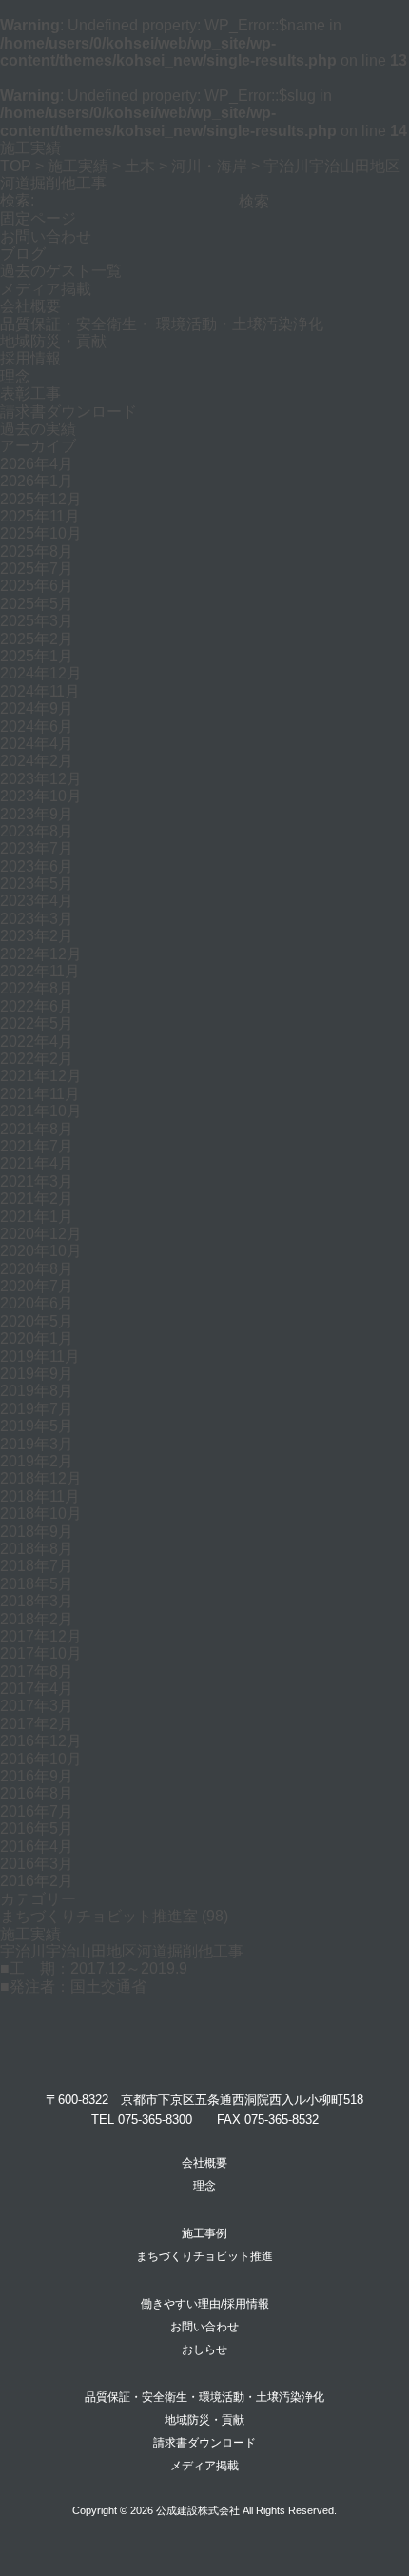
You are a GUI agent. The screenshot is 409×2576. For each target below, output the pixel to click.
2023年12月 (41, 779)
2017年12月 (41, 1636)
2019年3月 (37, 1444)
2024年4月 (37, 744)
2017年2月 (37, 1724)
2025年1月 (37, 656)
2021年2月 (37, 1199)
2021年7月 (37, 1146)
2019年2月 (37, 1461)
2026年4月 (37, 464)
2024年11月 (40, 691)
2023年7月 (37, 848)
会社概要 (30, 306)
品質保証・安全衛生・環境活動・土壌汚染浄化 (204, 2397)
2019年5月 (37, 1426)
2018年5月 (37, 1584)
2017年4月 (37, 1689)
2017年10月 (41, 1653)
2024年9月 (37, 708)
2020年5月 (37, 1321)
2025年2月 (37, 639)
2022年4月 (37, 1042)
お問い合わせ (46, 236)
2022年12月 (41, 954)
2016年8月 (37, 1793)
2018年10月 (41, 1514)
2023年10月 (41, 796)
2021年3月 (37, 1181)
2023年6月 (37, 866)
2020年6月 (37, 1303)
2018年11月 (40, 1496)
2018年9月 (37, 1532)
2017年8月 (37, 1671)
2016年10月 (41, 1759)
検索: (17, 200)
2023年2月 (37, 936)
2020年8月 (37, 1269)
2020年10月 (41, 1251)
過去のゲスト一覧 (61, 271)
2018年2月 (37, 1619)
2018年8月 (37, 1549)
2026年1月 (37, 481)
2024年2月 (37, 761)
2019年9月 (37, 1374)
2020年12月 (41, 1234)
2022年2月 (37, 1059)
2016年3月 (37, 1864)
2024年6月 (37, 727)
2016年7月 (37, 1811)
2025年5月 (37, 604)
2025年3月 (37, 621)
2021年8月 (37, 1129)
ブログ (23, 254)
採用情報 (30, 358)
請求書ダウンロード (68, 412)
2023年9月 (37, 814)
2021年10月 (41, 1111)
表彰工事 (30, 393)
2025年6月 (37, 586)
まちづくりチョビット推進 (204, 2256)
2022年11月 (40, 971)
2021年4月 (37, 1163)
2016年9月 (37, 1776)
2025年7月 (37, 569)
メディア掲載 (46, 289)
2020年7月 (37, 1286)
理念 (15, 376)
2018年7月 (37, 1566)
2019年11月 (40, 1357)
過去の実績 (38, 429)
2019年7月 (37, 1409)
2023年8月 (37, 831)
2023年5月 (37, 884)
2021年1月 (37, 1217)
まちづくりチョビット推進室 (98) (114, 1916)
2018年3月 (37, 1601)
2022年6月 (37, 1006)
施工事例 (204, 2233)
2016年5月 (37, 1829)
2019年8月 (37, 1391)
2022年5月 (37, 1023)
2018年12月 (41, 1478)
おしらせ (204, 2350)
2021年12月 (41, 1076)
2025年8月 (37, 551)
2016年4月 (37, 1847)
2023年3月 (37, 919)
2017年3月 (37, 1706)
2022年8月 (37, 988)
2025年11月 (40, 516)
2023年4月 (37, 901)
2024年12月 (41, 673)
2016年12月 (41, 1741)
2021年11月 (40, 1094)
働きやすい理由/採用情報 (205, 2304)
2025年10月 (41, 533)
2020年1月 (37, 1338)
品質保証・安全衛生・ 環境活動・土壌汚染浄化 (162, 324)
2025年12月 (41, 499)
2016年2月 (37, 1881)
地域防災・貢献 (53, 341)
